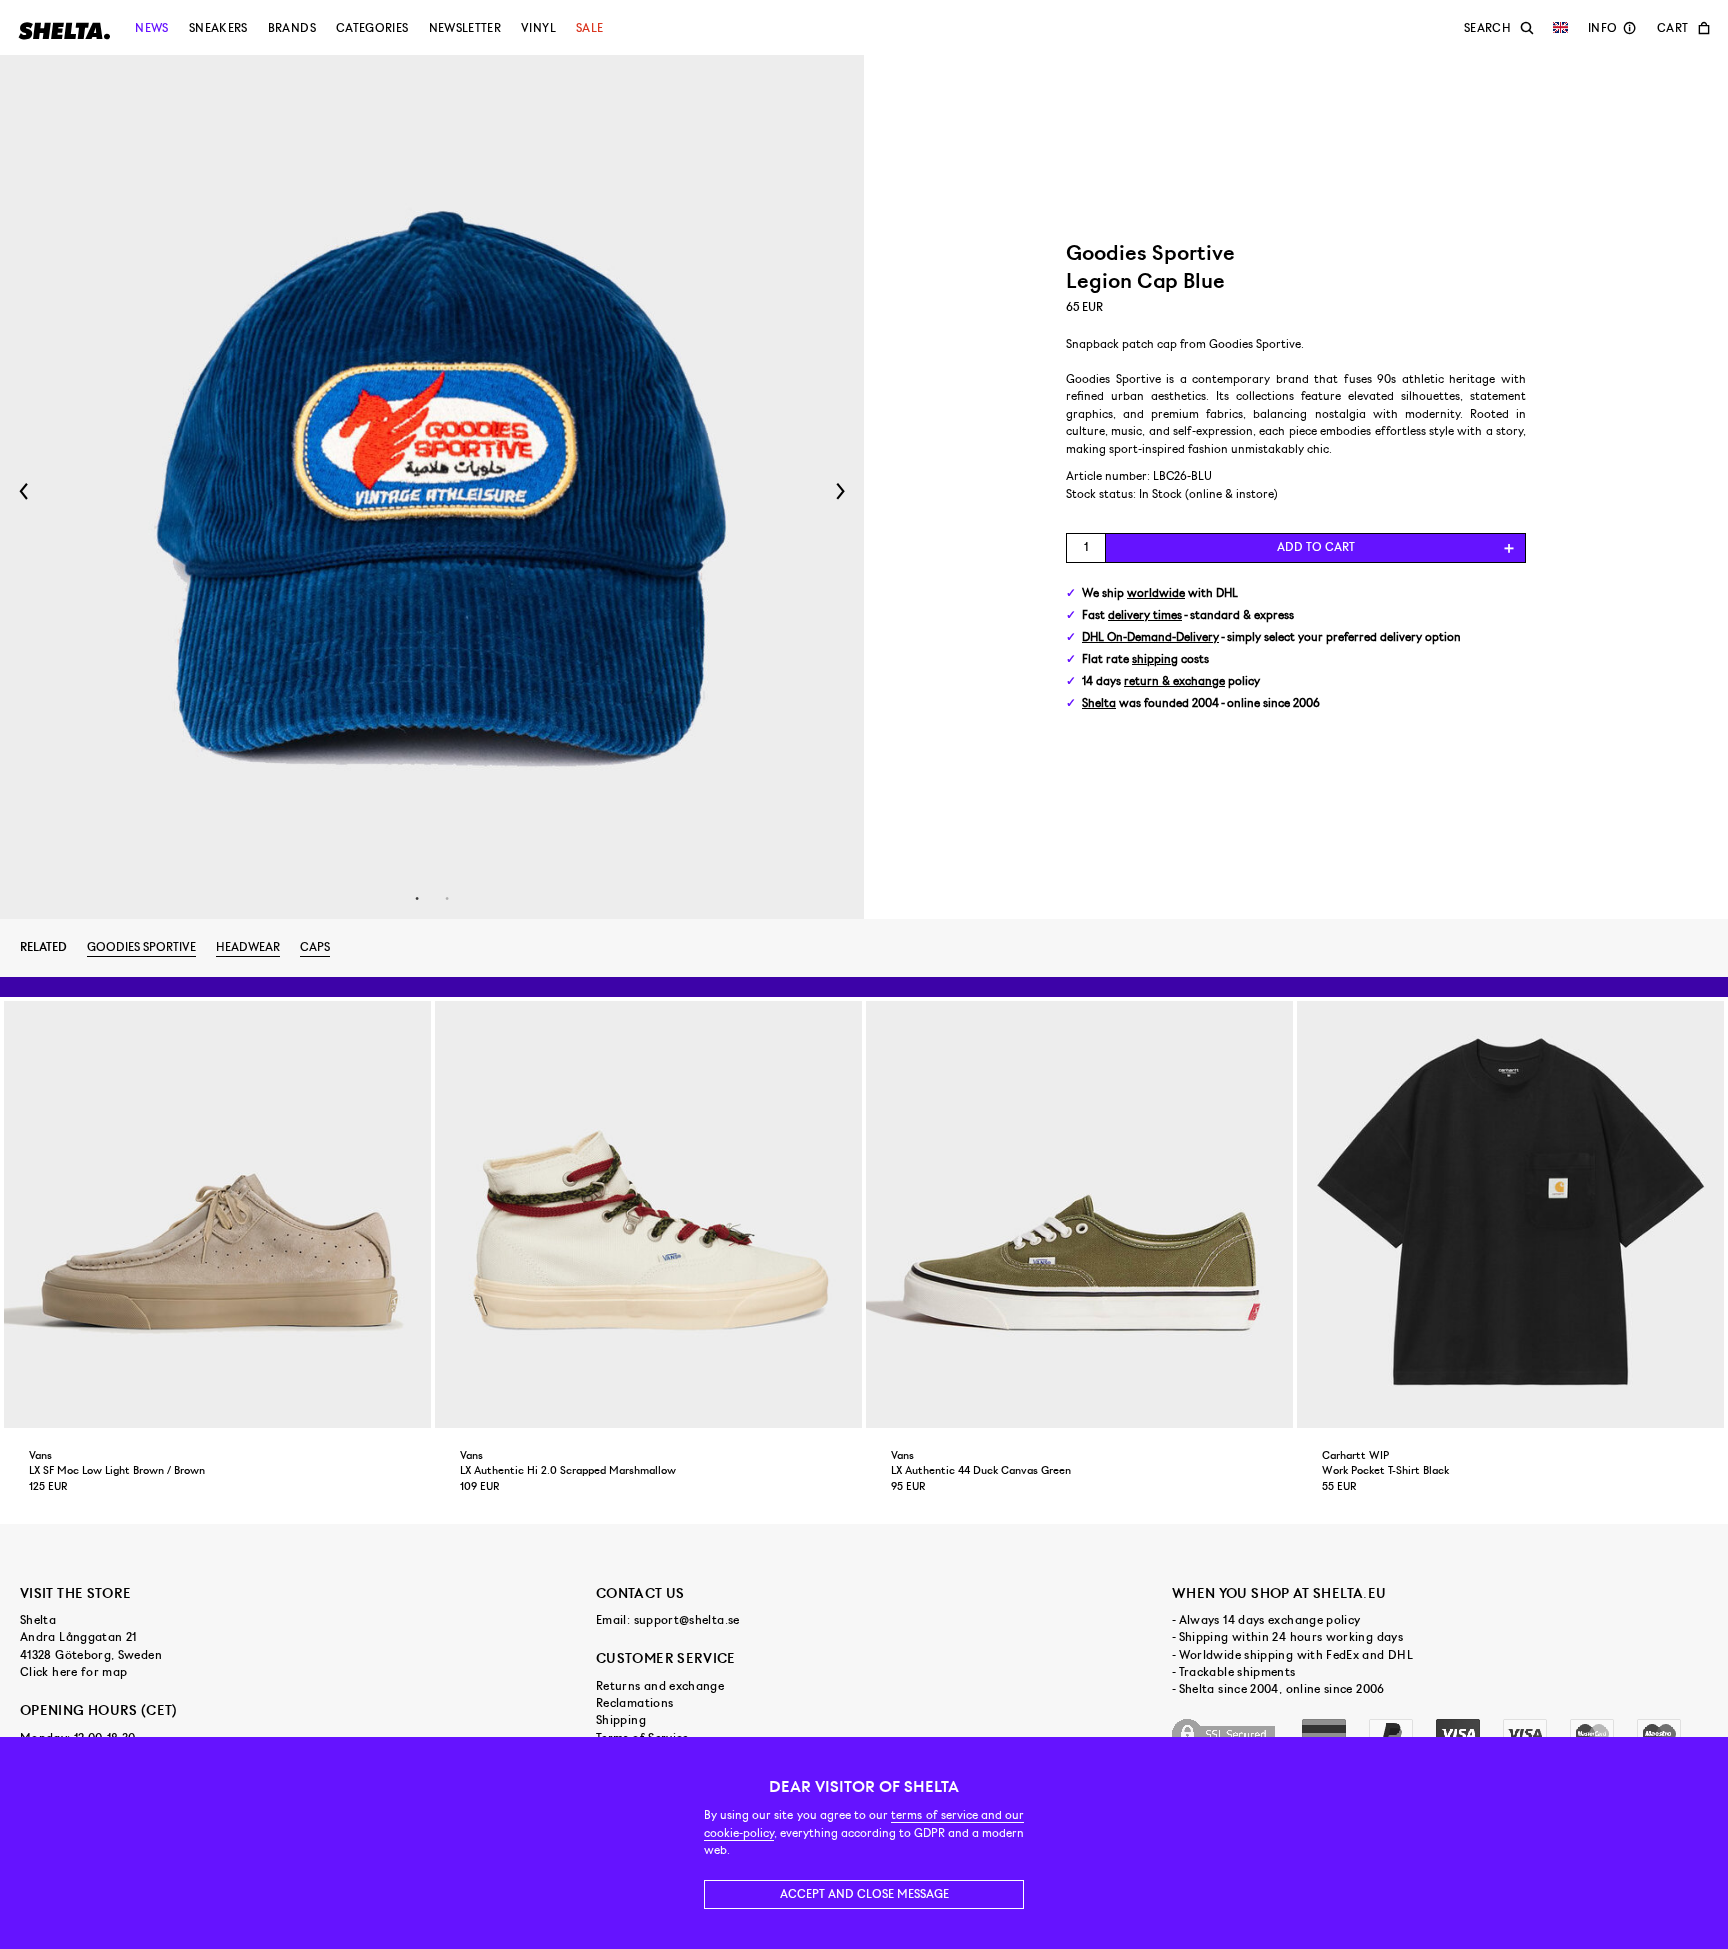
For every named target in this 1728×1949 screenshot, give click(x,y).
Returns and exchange (660, 1686)
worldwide (1156, 593)
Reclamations (634, 1703)
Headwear (248, 947)
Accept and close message (864, 1894)
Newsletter (465, 28)
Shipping (621, 1720)
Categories (372, 28)
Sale (589, 28)
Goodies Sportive (141, 947)
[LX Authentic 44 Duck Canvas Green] (1079, 1214)
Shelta (1099, 703)
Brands (292, 28)
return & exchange (1174, 681)
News (151, 28)
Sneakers (218, 28)
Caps (315, 947)
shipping (1155, 659)
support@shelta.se (687, 1620)
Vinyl (538, 28)
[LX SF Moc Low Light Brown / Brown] (217, 1214)
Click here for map (73, 1672)
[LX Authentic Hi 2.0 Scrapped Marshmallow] (648, 1214)
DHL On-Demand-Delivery (1150, 637)
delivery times (1145, 615)
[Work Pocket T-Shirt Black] (1510, 1214)
